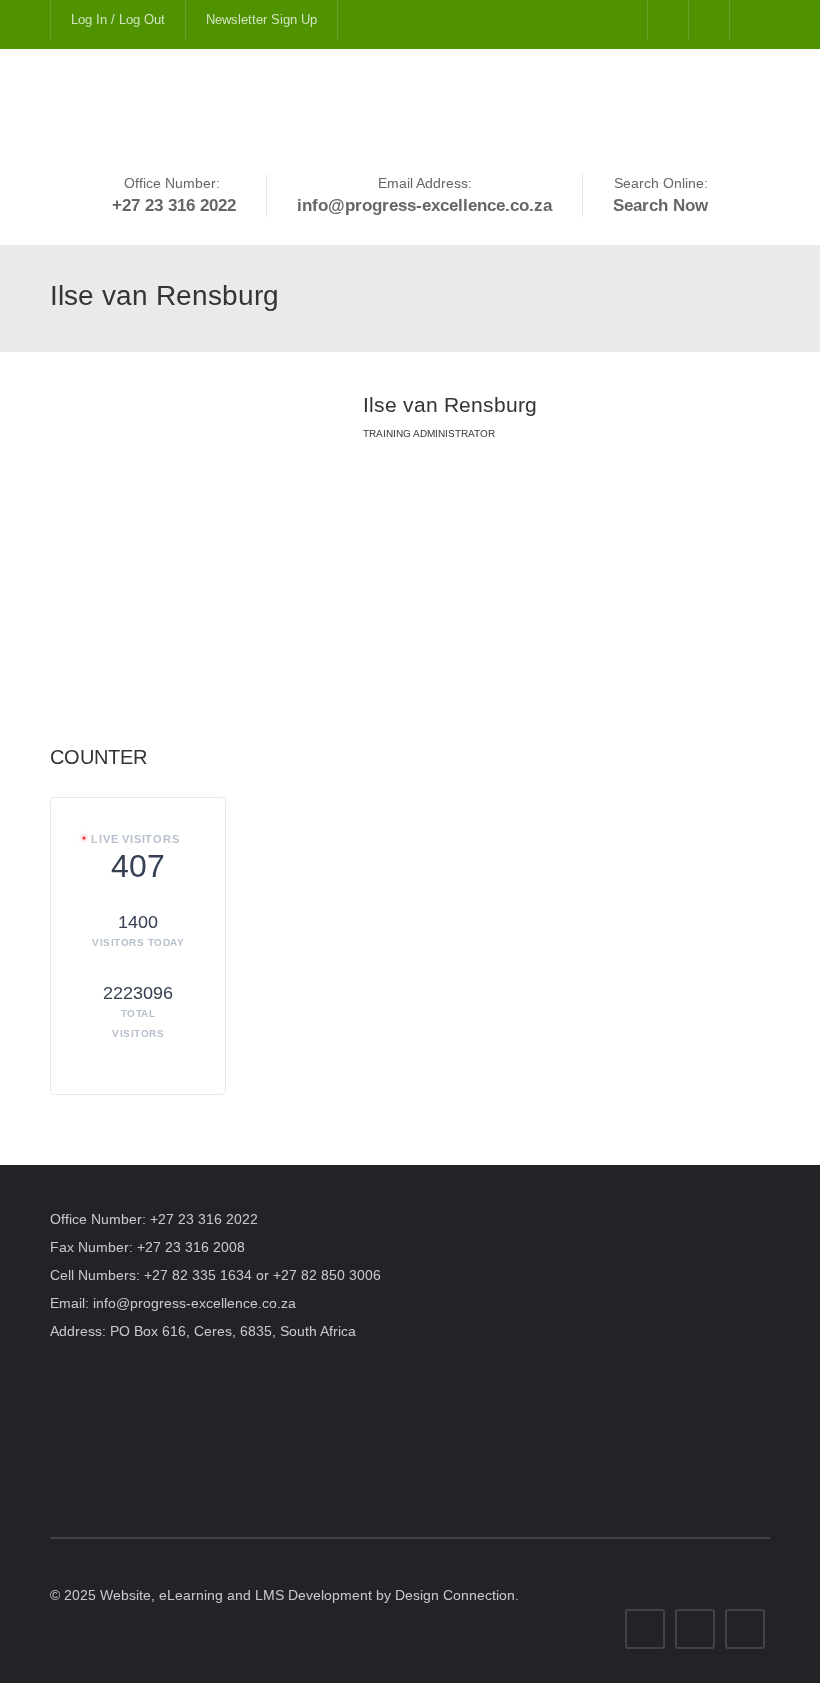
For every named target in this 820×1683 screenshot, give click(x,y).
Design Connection (455, 1595)
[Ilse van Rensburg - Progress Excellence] (410, 99)
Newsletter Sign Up (261, 19)
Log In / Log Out (118, 19)
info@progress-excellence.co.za (194, 1303)
